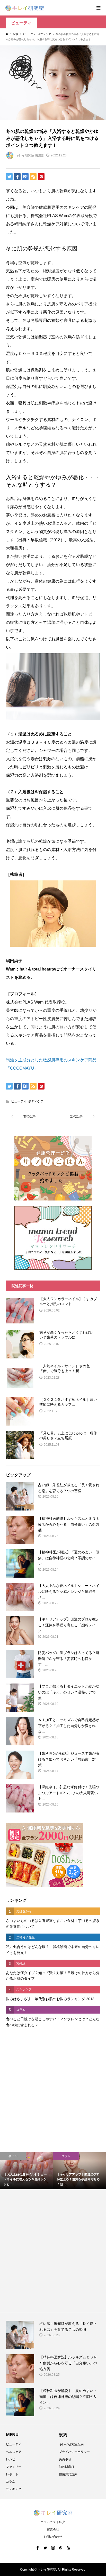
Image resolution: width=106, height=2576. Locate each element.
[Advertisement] (53, 2091)
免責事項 (65, 2459)
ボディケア (36, 1101)
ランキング (14, 2489)
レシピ (11, 2459)
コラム (11, 2482)
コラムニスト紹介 (53, 2522)
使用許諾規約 (68, 2474)
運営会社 (53, 2530)
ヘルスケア (14, 2452)
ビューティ (21, 23)
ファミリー (14, 2467)
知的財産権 (67, 2467)
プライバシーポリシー (74, 2452)
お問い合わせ (53, 2537)
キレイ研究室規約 (71, 2444)
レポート (12, 2474)
